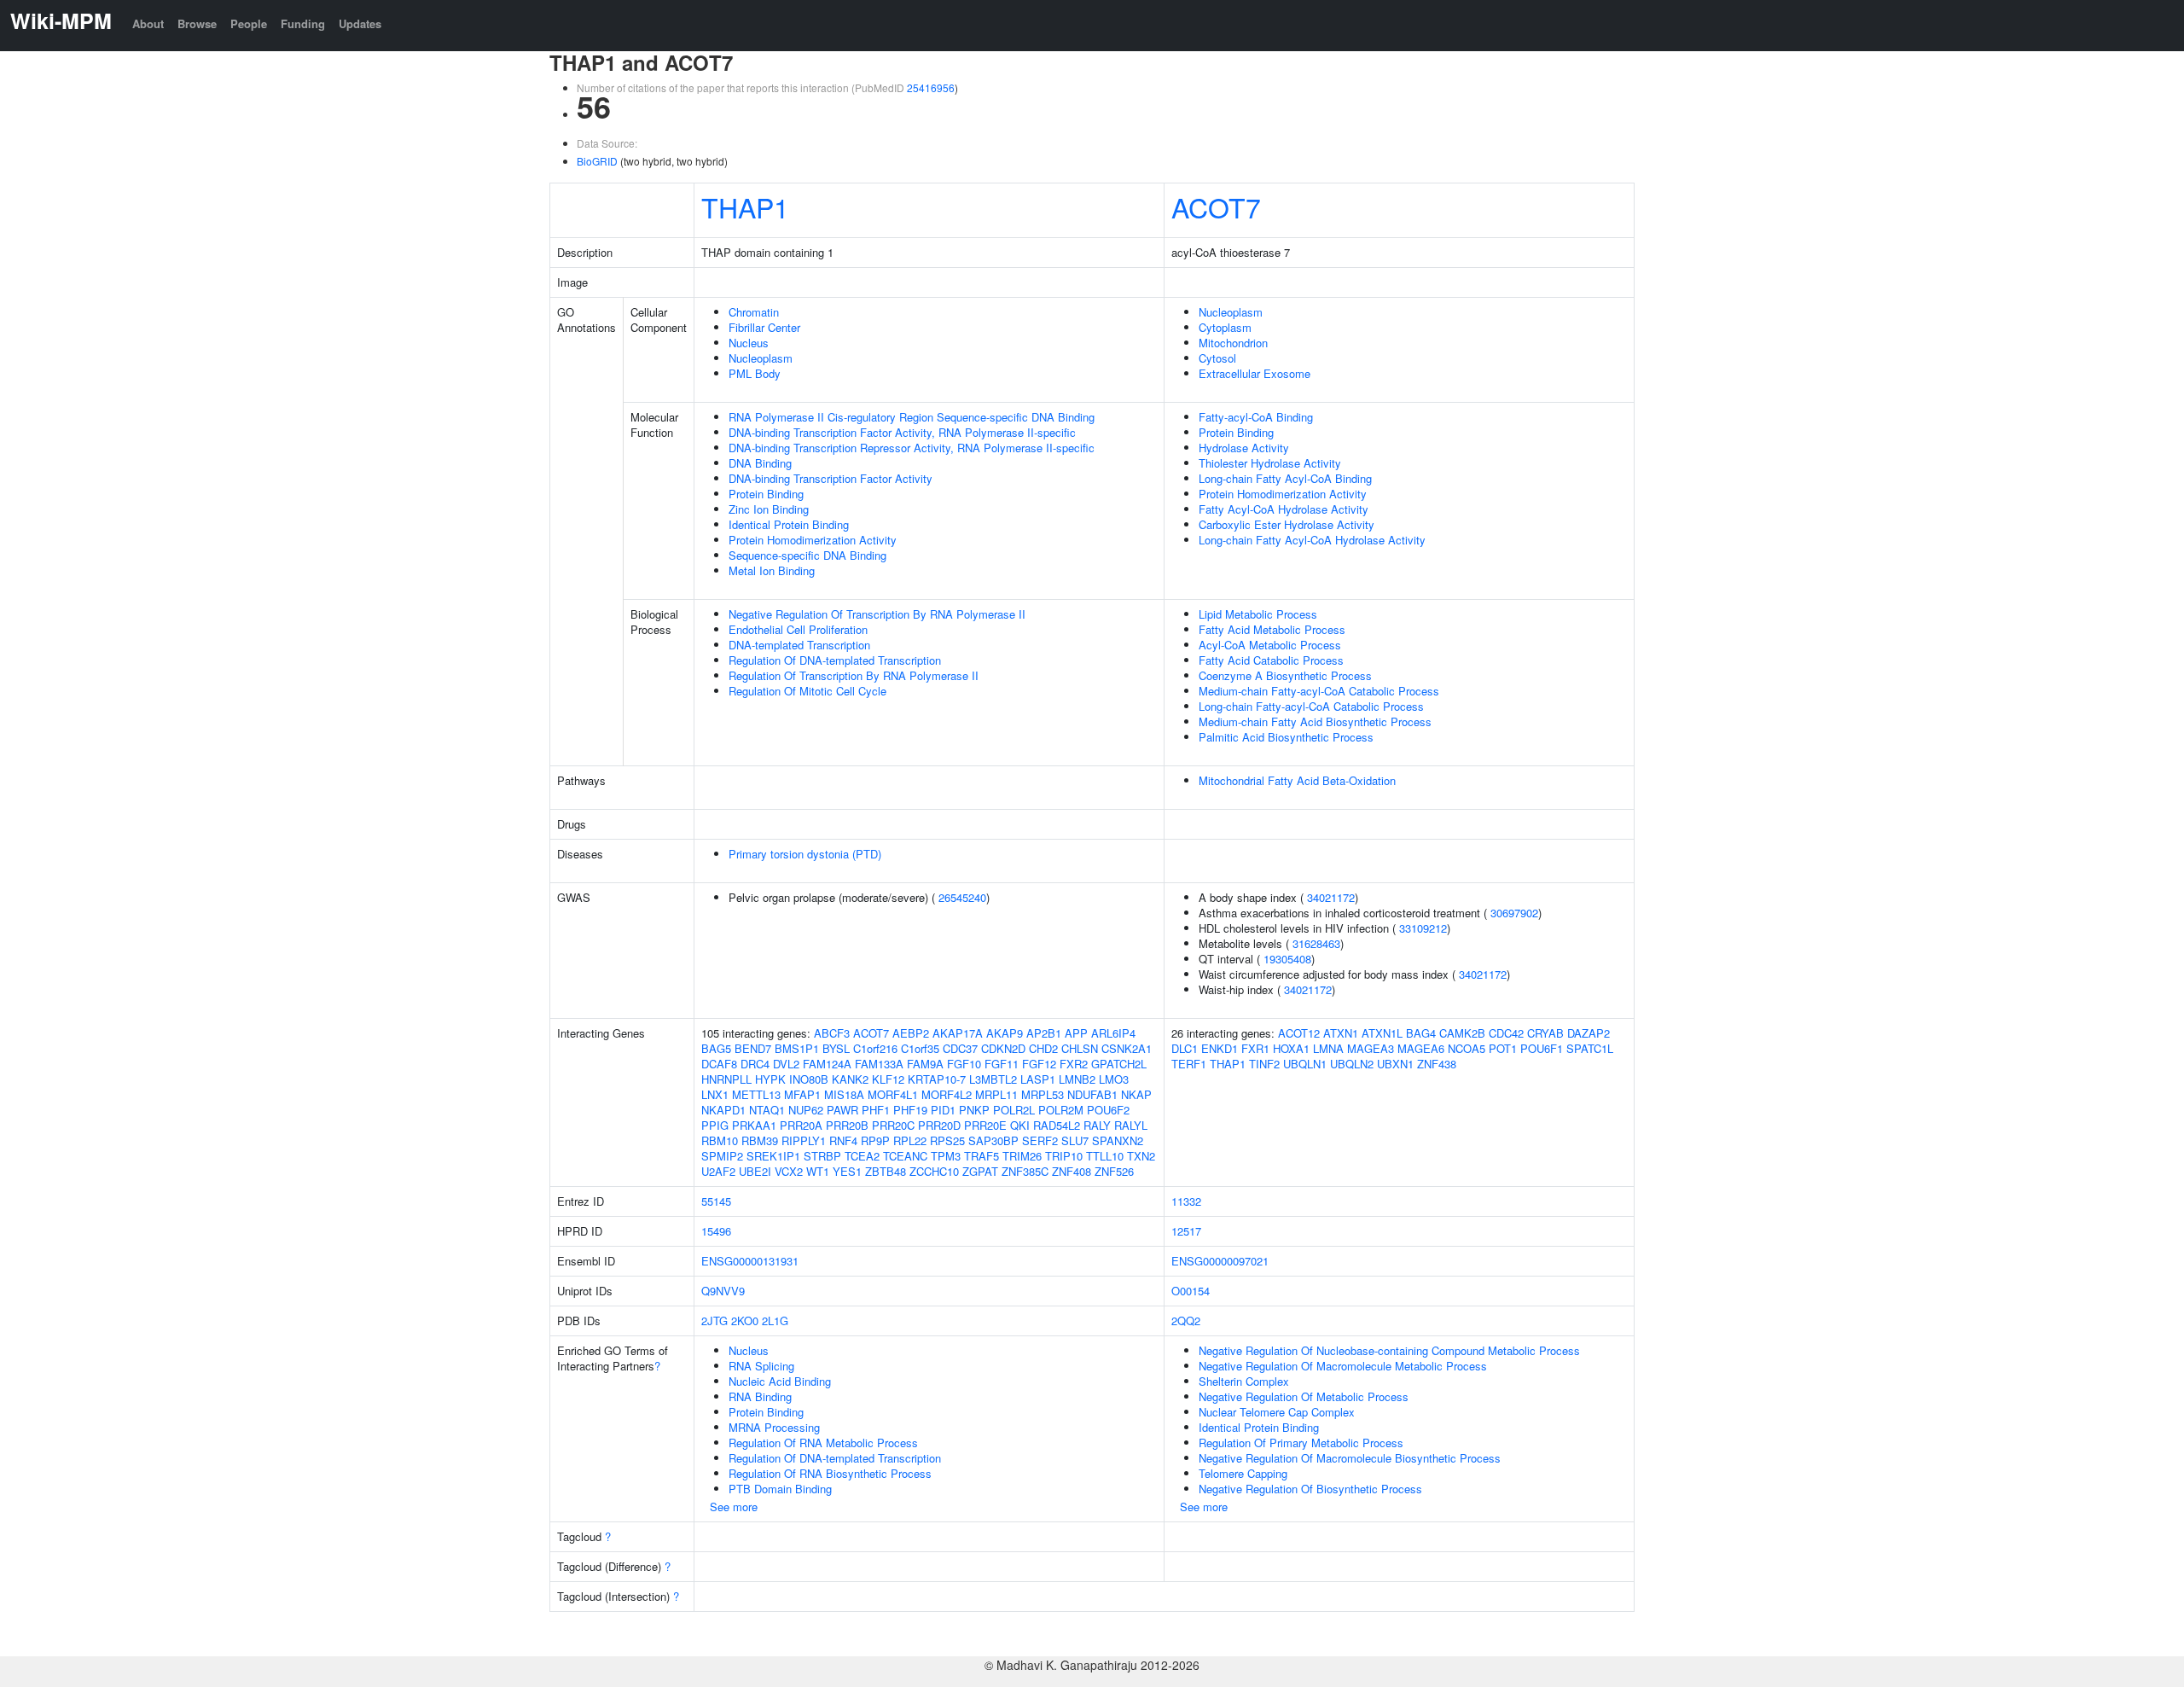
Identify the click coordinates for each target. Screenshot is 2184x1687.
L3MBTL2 (993, 1079)
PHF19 (910, 1110)
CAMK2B (1462, 1033)
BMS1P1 (797, 1048)
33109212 (1423, 928)
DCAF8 (719, 1064)
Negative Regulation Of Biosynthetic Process (1310, 1489)
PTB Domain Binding (780, 1489)
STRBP (822, 1156)
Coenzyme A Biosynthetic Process (1285, 675)
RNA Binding (760, 1396)
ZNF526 (1114, 1171)
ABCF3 (832, 1033)
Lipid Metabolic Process (1258, 614)
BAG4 (1421, 1033)
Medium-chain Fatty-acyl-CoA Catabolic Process (1319, 691)
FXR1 (1255, 1048)
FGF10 (964, 1064)
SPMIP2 (722, 1156)
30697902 (1514, 913)
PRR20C (893, 1125)
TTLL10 (1105, 1156)
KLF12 (888, 1079)
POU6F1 (1542, 1048)
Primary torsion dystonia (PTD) (805, 854)
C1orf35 (920, 1048)
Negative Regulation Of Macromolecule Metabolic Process (1343, 1366)
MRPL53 (1043, 1094)
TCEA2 (862, 1156)
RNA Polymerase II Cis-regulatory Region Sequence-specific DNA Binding (912, 417)
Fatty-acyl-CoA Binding (1256, 417)
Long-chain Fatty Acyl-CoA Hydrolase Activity (1312, 540)
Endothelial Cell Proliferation (798, 629)
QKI (1020, 1125)
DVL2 (786, 1064)
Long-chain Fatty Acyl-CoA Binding (1285, 478)
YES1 (847, 1171)
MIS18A (844, 1094)
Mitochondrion (1233, 343)
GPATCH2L (1119, 1064)
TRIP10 (1064, 1156)
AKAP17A (958, 1033)
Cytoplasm (1225, 327)
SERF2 (1040, 1140)
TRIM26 (1022, 1156)
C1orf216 (875, 1048)
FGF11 (1002, 1064)
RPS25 (947, 1140)
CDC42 (1506, 1033)
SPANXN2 (1118, 1140)
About (148, 23)
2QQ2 (1186, 1321)
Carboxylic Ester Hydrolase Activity (1287, 524)
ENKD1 (1220, 1048)
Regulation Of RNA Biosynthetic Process (830, 1473)
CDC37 (960, 1048)
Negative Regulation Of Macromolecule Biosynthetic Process (1350, 1458)
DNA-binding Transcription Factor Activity (831, 478)
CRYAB (1545, 1033)
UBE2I (755, 1171)
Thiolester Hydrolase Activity (1270, 463)
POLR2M (1061, 1110)
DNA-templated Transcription (799, 645)
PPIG (715, 1125)
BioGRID (597, 161)
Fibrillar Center (764, 327)
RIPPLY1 (804, 1140)
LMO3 (1114, 1079)
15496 (716, 1231)
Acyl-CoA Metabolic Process (1270, 645)
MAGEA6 (1421, 1048)
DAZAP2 (1589, 1033)
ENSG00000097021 (1220, 1261)
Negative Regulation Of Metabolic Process (1304, 1396)
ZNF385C (1025, 1171)
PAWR (842, 1110)
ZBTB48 (886, 1171)
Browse (197, 23)
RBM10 (720, 1140)
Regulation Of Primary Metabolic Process (1301, 1443)
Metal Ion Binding (772, 570)
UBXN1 (1395, 1064)
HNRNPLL (726, 1079)
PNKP (974, 1110)
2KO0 (745, 1321)
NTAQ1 (767, 1110)
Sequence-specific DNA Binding (807, 555)
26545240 (962, 897)
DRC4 (755, 1064)
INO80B (809, 1079)
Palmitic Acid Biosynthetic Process (1286, 737)
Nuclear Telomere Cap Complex (1277, 1412)
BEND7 (753, 1048)
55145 (716, 1201)
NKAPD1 (723, 1110)
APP (1076, 1033)
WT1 (818, 1171)
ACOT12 (1299, 1033)
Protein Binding (766, 494)
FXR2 (1074, 1064)
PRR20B (847, 1125)
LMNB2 (1077, 1079)
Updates (360, 23)
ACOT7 (1216, 207)
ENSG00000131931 (750, 1261)
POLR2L (1014, 1110)
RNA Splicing (761, 1366)
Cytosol (1217, 358)
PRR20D (939, 1125)
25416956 (931, 87)
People (249, 23)
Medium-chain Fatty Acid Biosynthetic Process (1315, 721)
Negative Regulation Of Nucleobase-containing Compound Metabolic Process (1389, 1350)
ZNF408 (1072, 1171)
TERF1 (1189, 1064)
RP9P (875, 1140)
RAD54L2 (1057, 1125)
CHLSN (1080, 1048)
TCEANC (905, 1156)
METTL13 (756, 1094)
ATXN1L (1382, 1033)
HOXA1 (1291, 1048)
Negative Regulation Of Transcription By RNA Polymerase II (877, 614)
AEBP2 (911, 1033)
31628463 (1316, 943)
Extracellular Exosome (1255, 373)
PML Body (755, 373)
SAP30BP (993, 1140)
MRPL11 (996, 1094)
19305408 (1287, 959)
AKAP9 (1005, 1033)
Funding (303, 23)
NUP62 (806, 1110)
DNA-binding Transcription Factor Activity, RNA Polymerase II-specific (902, 432)
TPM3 (946, 1156)
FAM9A (925, 1064)
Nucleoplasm (761, 358)
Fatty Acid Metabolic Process (1272, 629)
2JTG (714, 1321)
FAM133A (879, 1064)
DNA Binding (760, 463)
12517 (1186, 1231)
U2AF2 (718, 1171)
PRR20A (801, 1125)
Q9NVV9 (723, 1291)
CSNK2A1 (1127, 1048)
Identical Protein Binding (789, 524)
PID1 (943, 1110)
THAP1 (745, 207)
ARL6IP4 (1113, 1033)
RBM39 (760, 1140)
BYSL (836, 1048)
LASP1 (1038, 1079)
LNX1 (715, 1094)
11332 (1186, 1201)
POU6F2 (1108, 1110)
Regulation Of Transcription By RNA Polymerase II (854, 675)
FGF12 (1039, 1064)
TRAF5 (982, 1156)
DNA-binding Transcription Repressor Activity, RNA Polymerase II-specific (912, 448)
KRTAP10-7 (937, 1079)
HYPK (770, 1079)
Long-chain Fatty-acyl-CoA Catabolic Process (1311, 706)
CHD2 (1043, 1048)
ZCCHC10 (934, 1171)
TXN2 (1141, 1156)
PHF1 (876, 1110)
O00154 (1191, 1291)
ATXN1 (1341, 1033)
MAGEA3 (1371, 1048)
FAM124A (827, 1064)
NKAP (1136, 1094)
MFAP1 (802, 1094)
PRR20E (985, 1125)
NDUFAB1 (1092, 1094)
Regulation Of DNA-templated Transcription (835, 660)
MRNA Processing (774, 1427)
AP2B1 (1044, 1033)
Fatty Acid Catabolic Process (1271, 660)
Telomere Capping (1243, 1473)
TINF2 (1264, 1064)
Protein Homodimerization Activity (813, 540)
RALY (1097, 1125)
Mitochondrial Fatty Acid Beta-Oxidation (1297, 780)
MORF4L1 (893, 1094)
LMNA (1328, 1048)
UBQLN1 (1305, 1064)
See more (734, 1507)
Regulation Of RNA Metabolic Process (823, 1443)
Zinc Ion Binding (769, 509)
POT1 (1503, 1048)
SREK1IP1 (773, 1156)
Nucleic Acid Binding (780, 1381)
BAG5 (716, 1048)
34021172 (1331, 897)
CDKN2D (1003, 1048)
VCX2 (789, 1171)
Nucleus (749, 343)
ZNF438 (1437, 1064)
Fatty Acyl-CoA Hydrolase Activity (1284, 509)
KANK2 (850, 1079)
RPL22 (910, 1140)
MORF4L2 (947, 1094)
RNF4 (843, 1140)
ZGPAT (980, 1171)
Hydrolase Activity (1244, 448)
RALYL (1131, 1125)
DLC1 (1185, 1048)
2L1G (775, 1321)
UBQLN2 (1352, 1064)
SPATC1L (1590, 1048)
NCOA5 (1467, 1048)
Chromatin (754, 312)
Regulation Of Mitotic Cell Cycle (807, 691)
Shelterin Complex (1244, 1381)
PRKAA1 (754, 1125)
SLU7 (1075, 1140)
